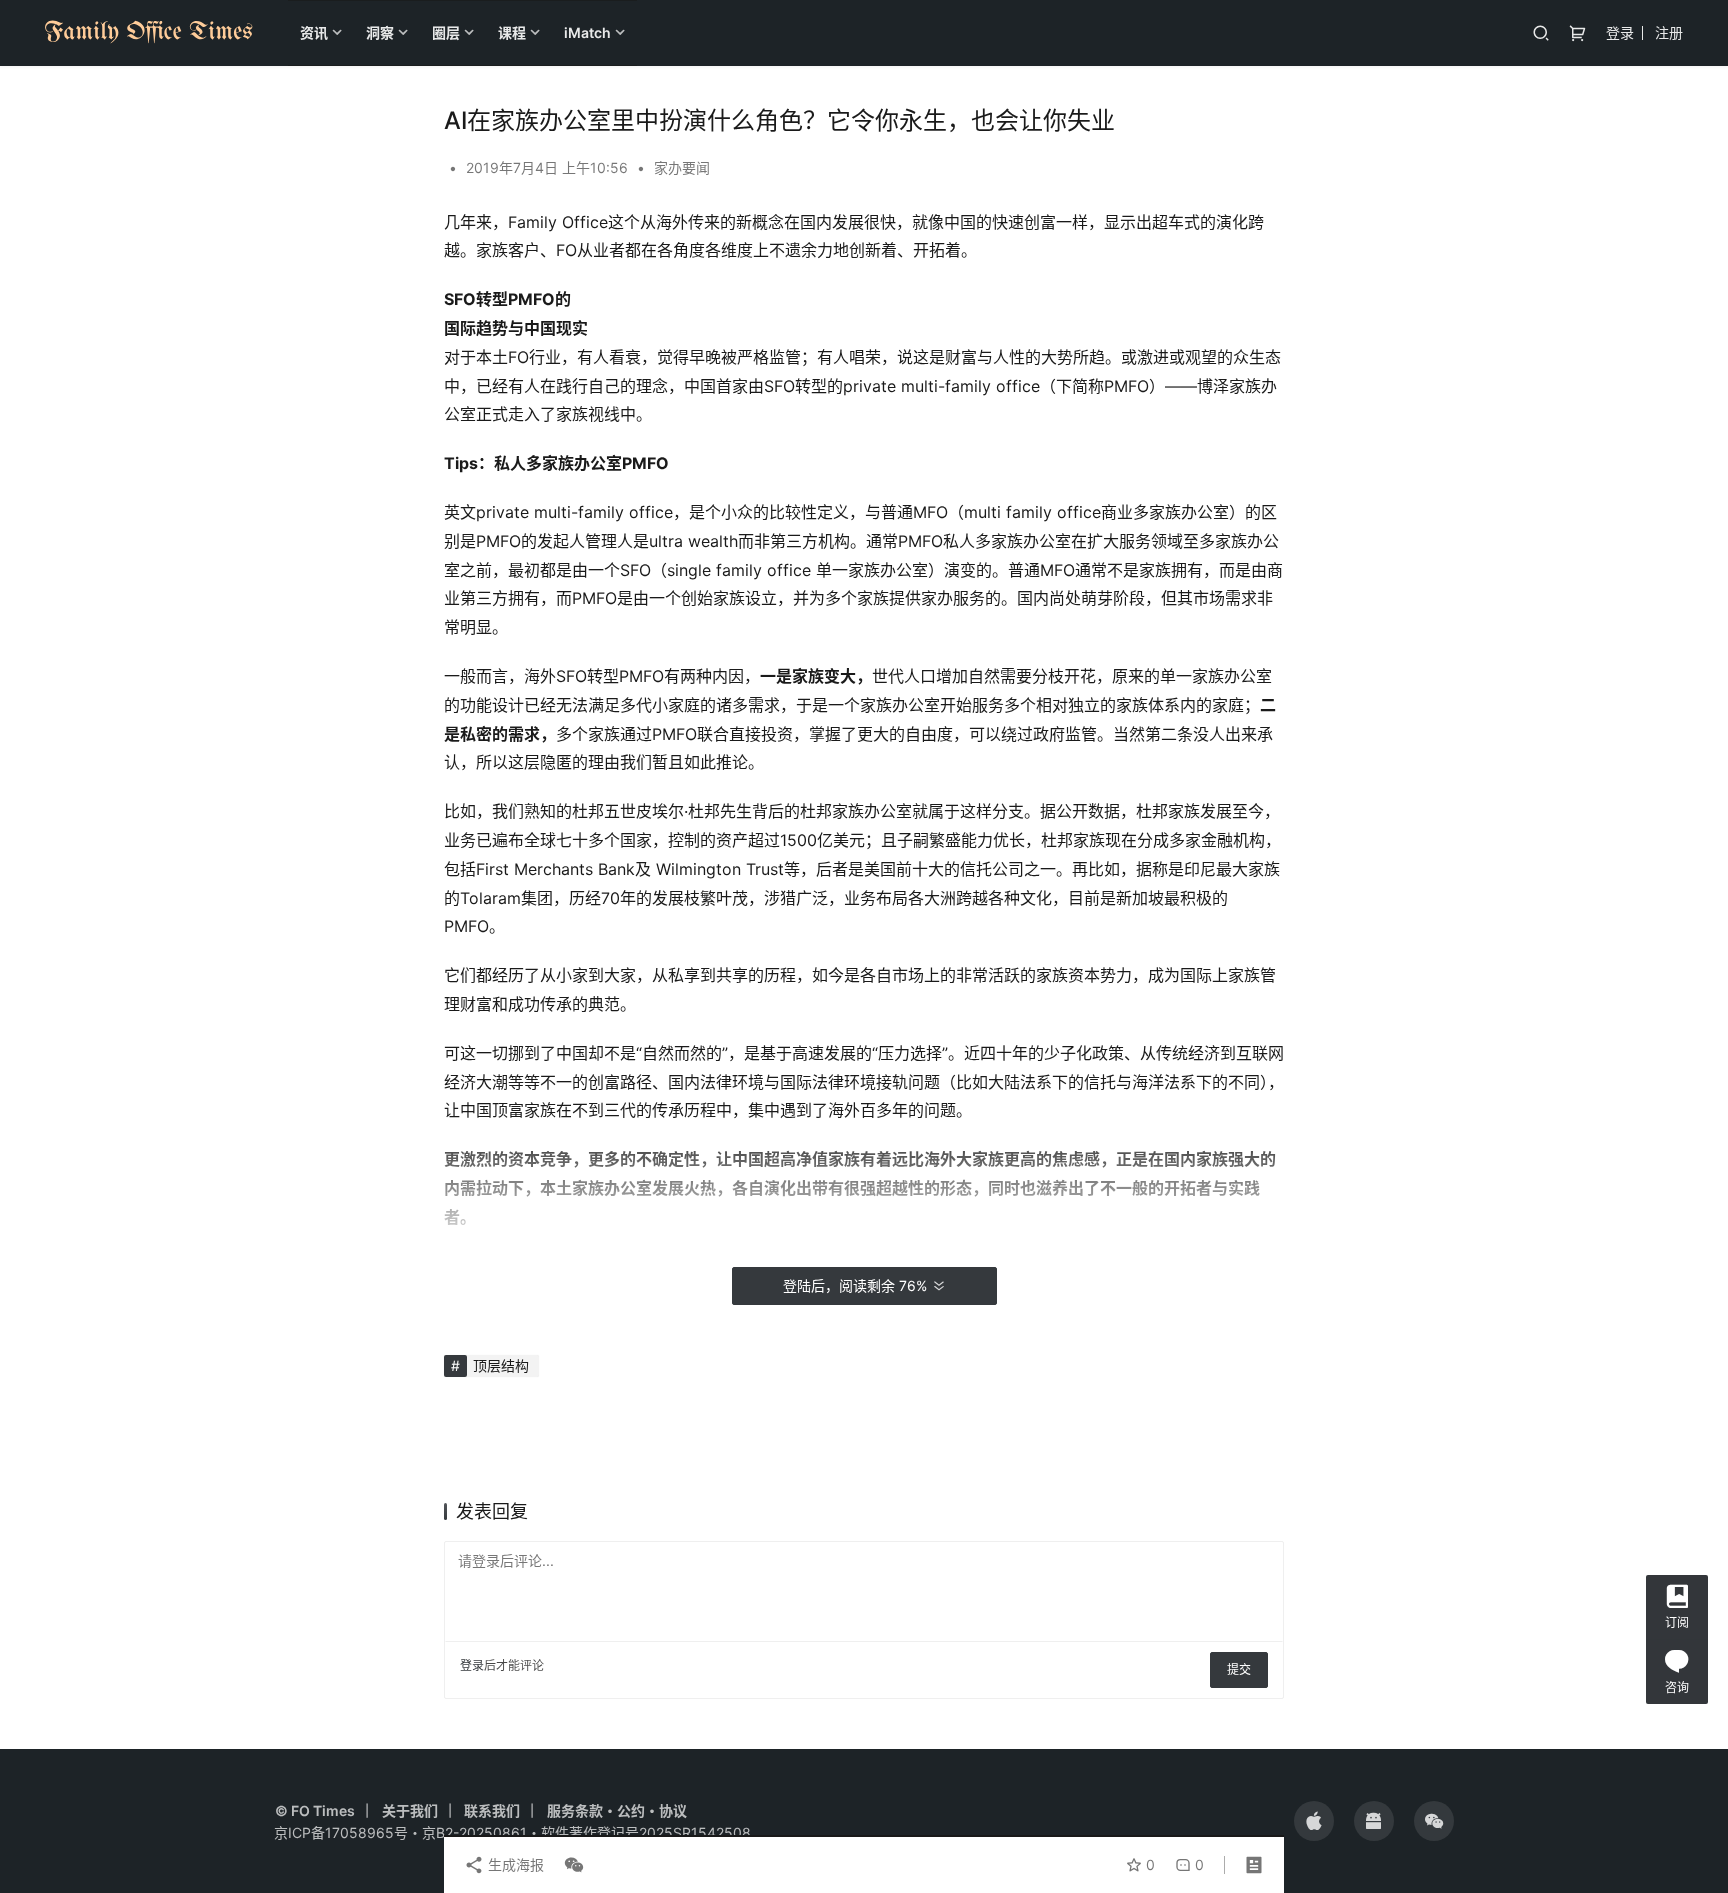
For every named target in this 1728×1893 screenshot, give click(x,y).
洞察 (380, 32)
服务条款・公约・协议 (617, 1810)
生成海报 (514, 1864)
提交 (1239, 1669)
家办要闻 (682, 167)
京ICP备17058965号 (341, 1832)
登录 (1620, 32)
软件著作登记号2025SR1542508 (646, 1832)
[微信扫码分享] (570, 1865)
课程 (512, 32)
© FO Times (315, 1810)
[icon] (1314, 1821)
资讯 (314, 32)
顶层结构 (501, 1365)
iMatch (587, 32)
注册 (1669, 32)
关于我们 (410, 1810)
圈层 (446, 32)
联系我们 (492, 1810)
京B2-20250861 (474, 1832)
